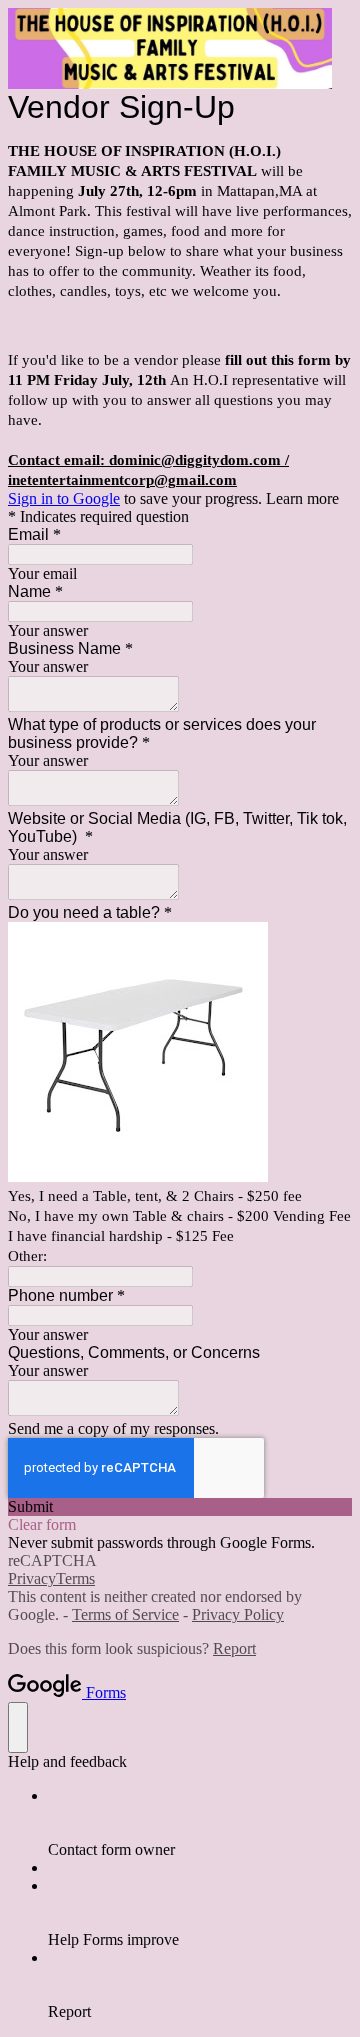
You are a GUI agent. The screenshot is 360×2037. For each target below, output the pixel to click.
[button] (180, 1507)
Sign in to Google (64, 498)
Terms (75, 1578)
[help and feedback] (18, 1727)
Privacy (32, 1578)
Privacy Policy (238, 1614)
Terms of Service (125, 1614)
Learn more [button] (302, 498)
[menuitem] (200, 1823)
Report (234, 1648)
